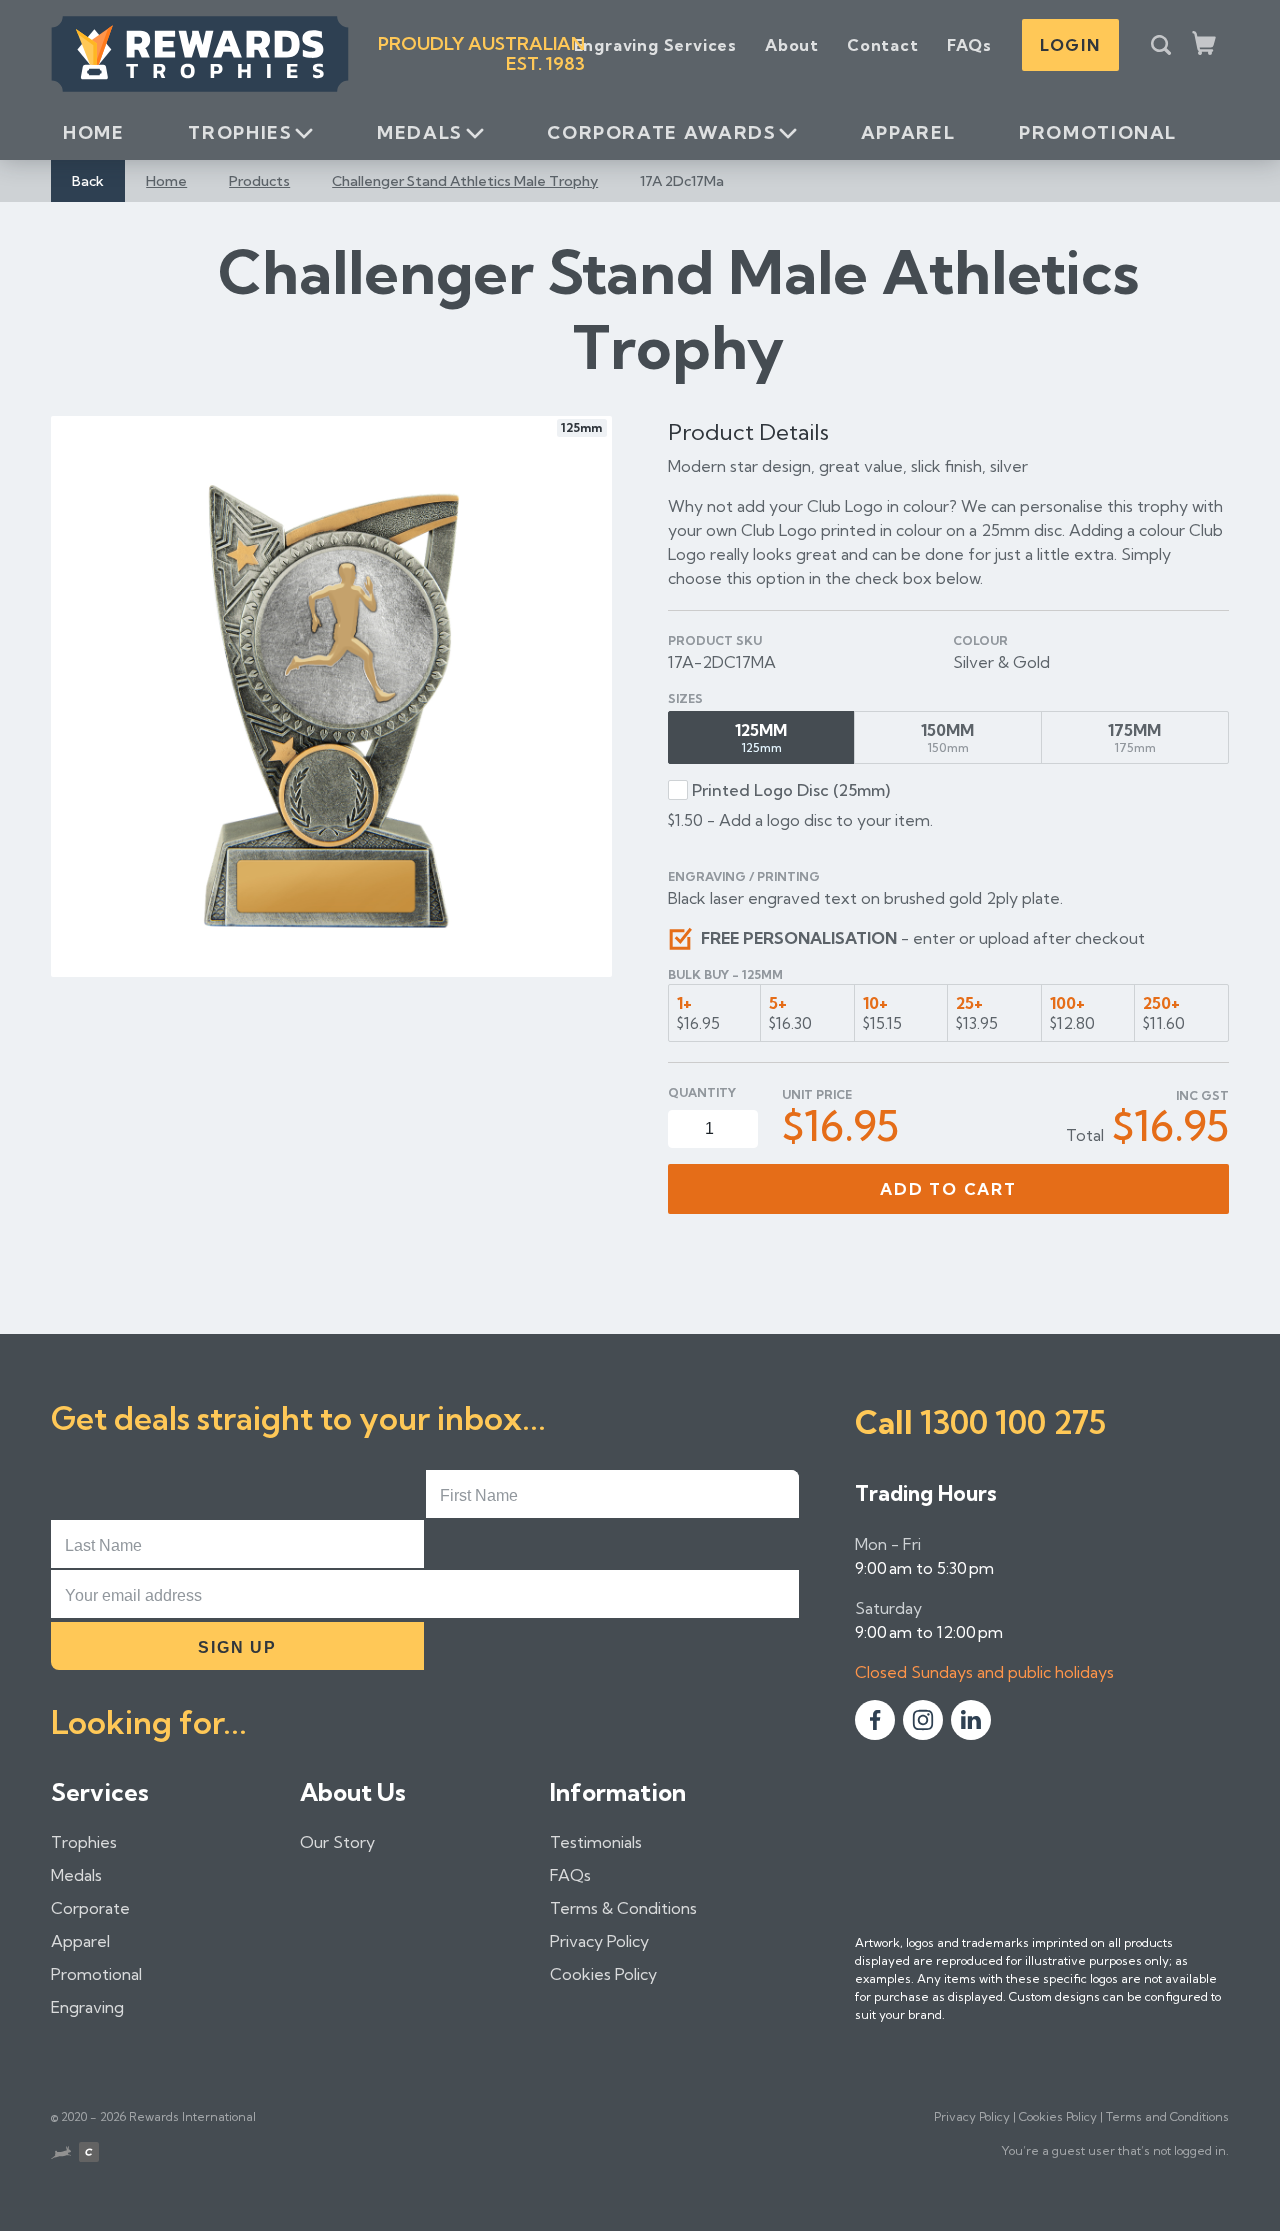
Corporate (90, 1908)
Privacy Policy (599, 1941)
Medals (420, 132)
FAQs (969, 45)
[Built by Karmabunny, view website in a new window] (61, 2155)
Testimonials (596, 1842)
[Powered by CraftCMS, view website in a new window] (89, 2154)
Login (1070, 45)
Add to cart (948, 1189)
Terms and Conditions (1167, 2116)
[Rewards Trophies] (200, 54)
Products (259, 181)
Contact (883, 45)
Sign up (237, 1647)
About (792, 45)
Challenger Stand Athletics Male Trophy (465, 181)
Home (94, 132)
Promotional (1098, 132)
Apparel (908, 132)
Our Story (337, 1842)
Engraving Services (655, 45)
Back (88, 181)
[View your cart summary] (1205, 45)
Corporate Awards (661, 132)
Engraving (87, 2007)
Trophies (240, 132)
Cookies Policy (603, 1974)
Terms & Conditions (623, 1908)
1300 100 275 (1013, 1422)
